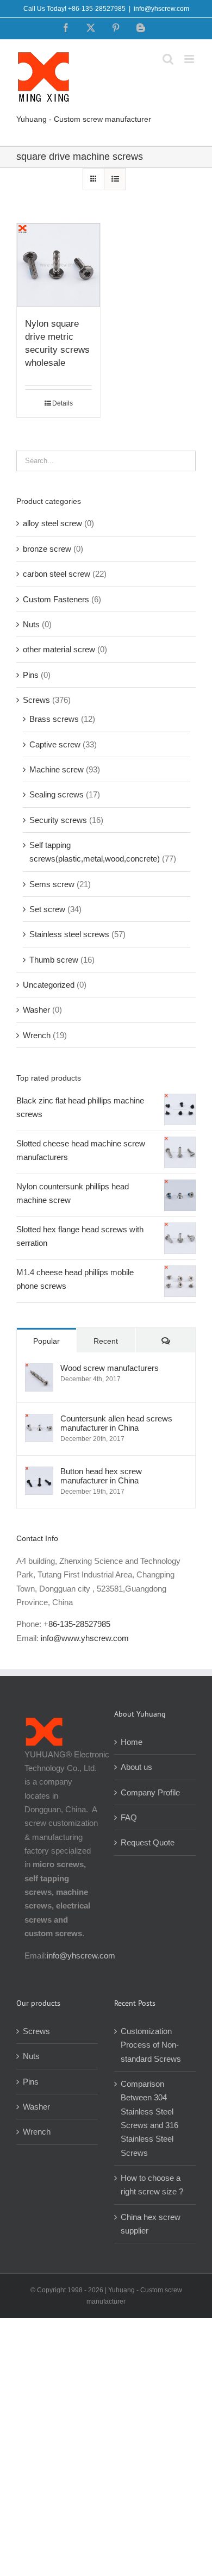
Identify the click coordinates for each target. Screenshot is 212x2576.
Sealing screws (57, 794)
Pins (31, 675)
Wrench (37, 1035)
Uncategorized (49, 985)
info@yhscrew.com (161, 9)
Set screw (47, 909)
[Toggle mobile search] (168, 59)
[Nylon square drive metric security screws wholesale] (58, 265)
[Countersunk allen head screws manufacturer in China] (39, 1421)
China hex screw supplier (151, 2224)
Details (63, 403)
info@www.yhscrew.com (85, 1638)
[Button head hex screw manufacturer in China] (39, 1473)
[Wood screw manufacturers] (39, 1370)
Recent (106, 1341)
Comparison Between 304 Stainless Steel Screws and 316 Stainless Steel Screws (149, 2118)
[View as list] (115, 179)
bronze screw (47, 549)
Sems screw (52, 884)
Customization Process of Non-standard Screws (152, 2045)
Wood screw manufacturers (110, 1368)
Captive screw (55, 744)
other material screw (59, 649)
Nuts (31, 624)
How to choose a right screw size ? (152, 2185)
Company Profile (150, 1792)
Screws (36, 700)
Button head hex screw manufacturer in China (101, 1476)
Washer (36, 1010)
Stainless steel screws (69, 934)
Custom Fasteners (56, 599)
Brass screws (54, 719)
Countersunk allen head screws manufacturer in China (116, 1423)
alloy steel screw (52, 523)
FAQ (129, 1817)
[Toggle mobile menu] (190, 59)
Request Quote (148, 1842)
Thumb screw (54, 960)
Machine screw (57, 769)
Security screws (58, 820)
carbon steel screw (57, 574)
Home (132, 1742)
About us (136, 1767)
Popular (46, 1341)
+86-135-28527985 (77, 1624)
